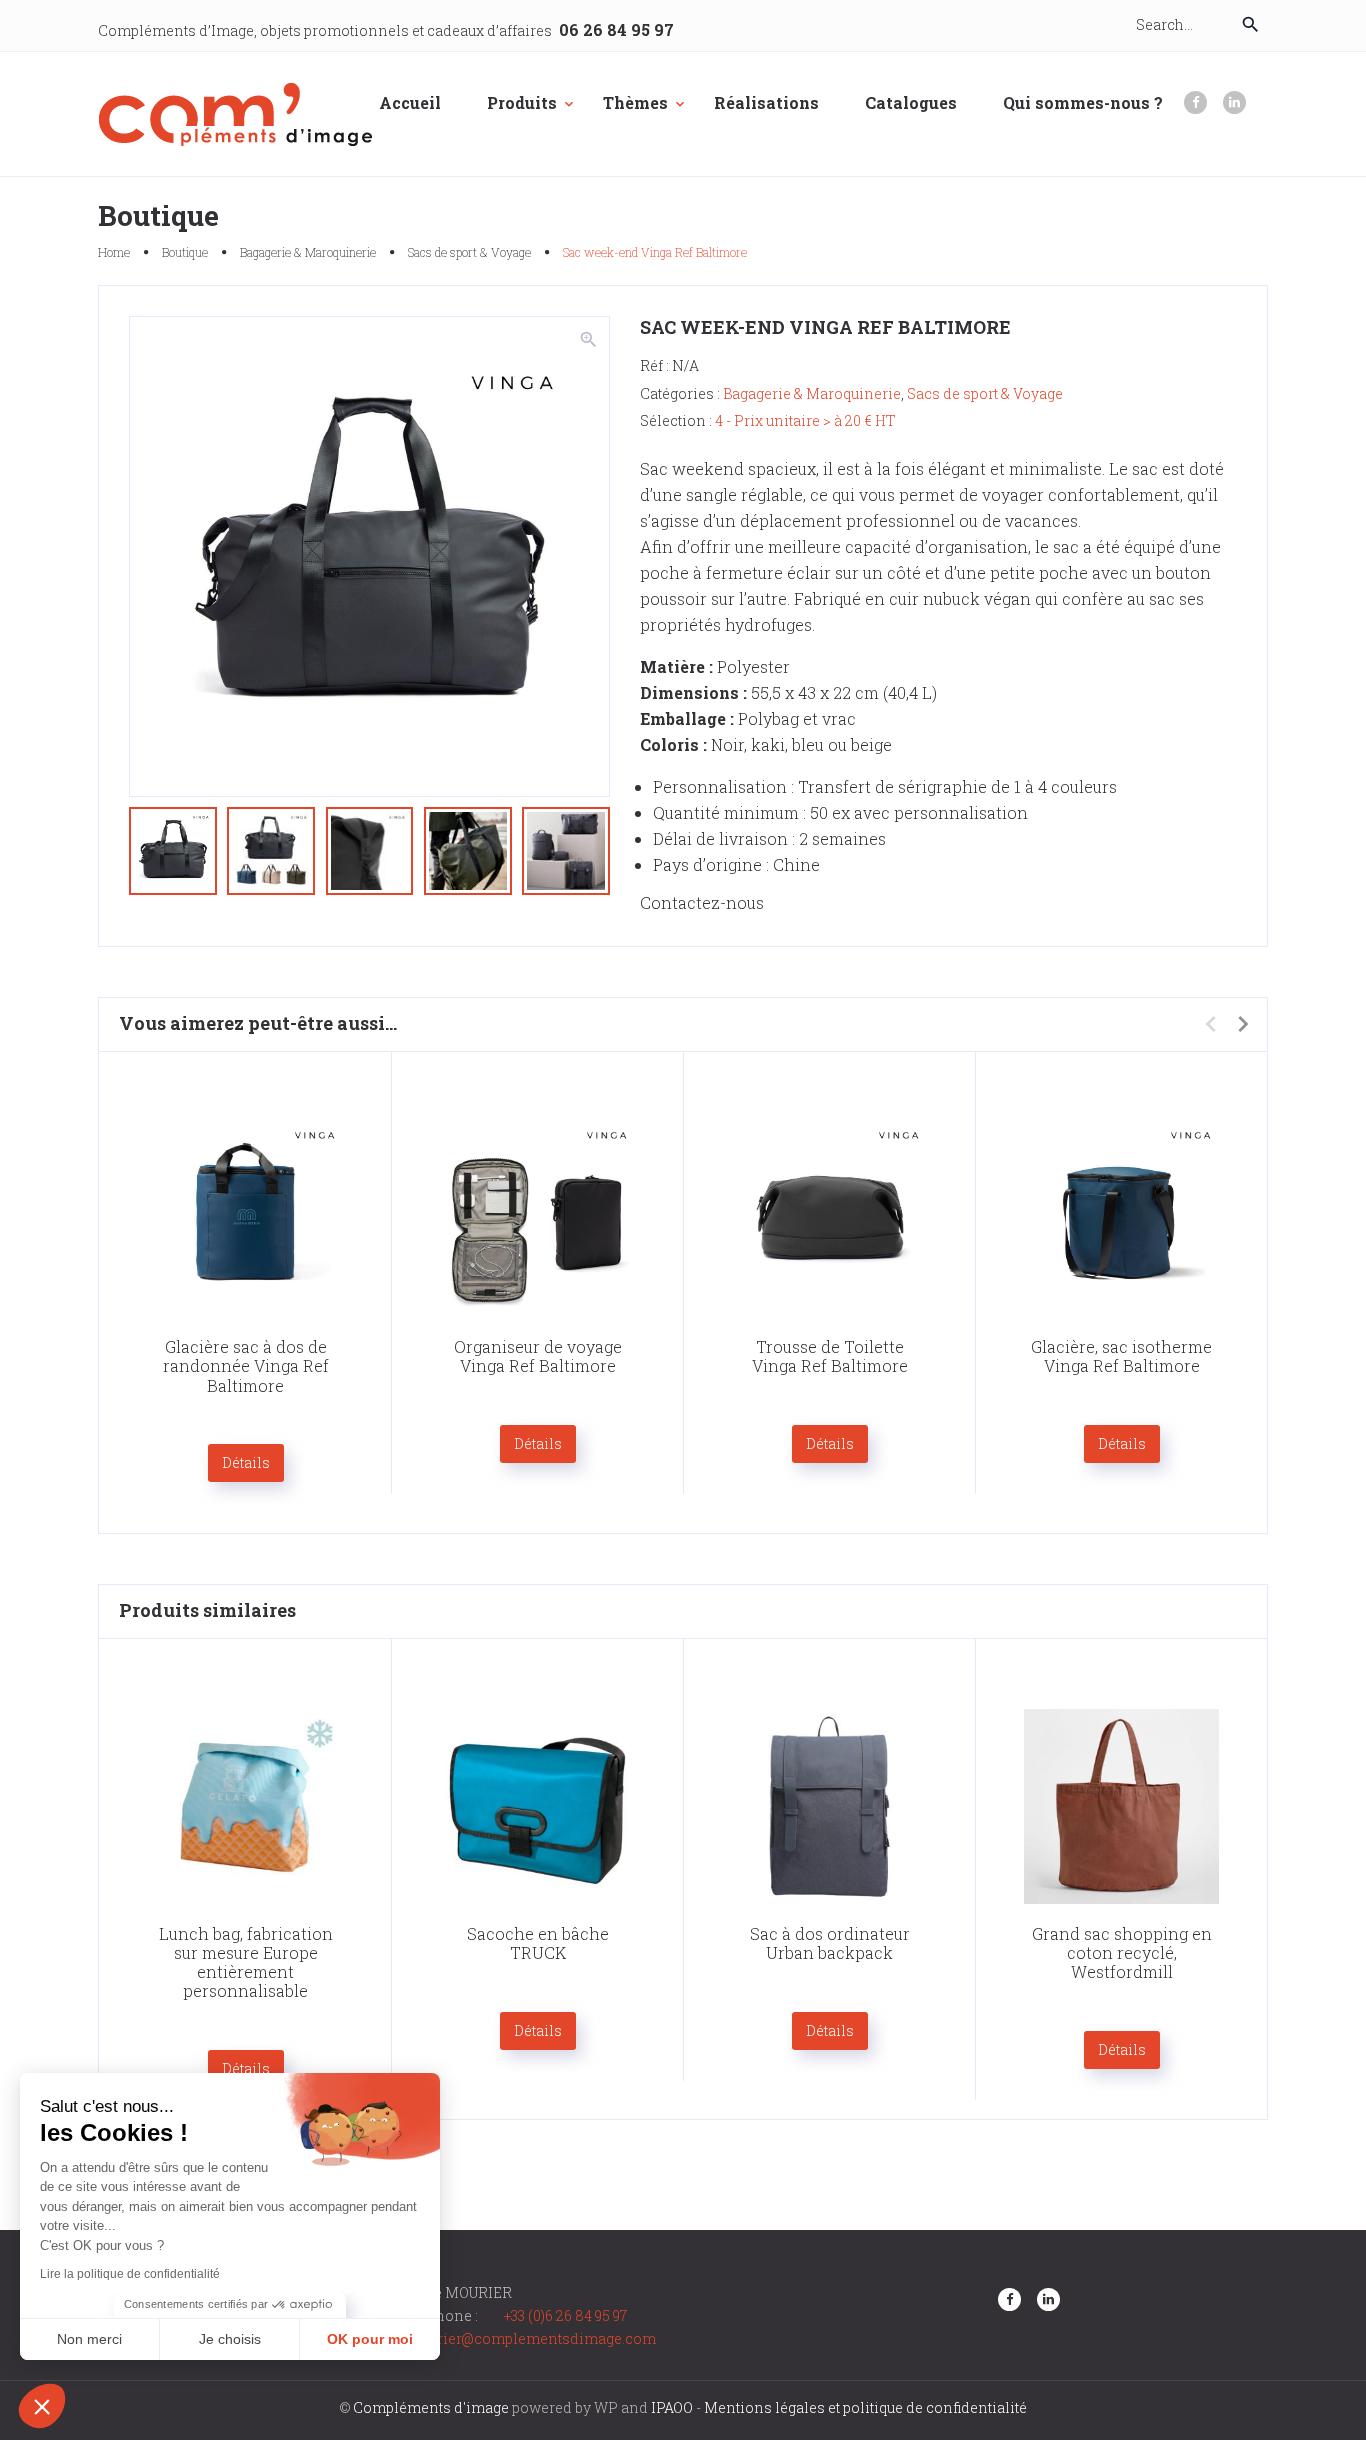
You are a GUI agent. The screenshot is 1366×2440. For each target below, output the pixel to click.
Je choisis (230, 2339)
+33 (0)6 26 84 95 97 (565, 2315)
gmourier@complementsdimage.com (527, 2338)
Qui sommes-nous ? (1083, 102)
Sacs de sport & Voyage (469, 252)
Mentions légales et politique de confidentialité (865, 2407)
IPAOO (672, 2407)
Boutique (185, 252)
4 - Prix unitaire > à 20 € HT (805, 420)
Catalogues (911, 102)
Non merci (89, 2339)
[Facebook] (1195, 102)
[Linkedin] (1234, 102)
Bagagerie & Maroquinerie (308, 252)
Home (114, 252)
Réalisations (766, 102)
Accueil (410, 102)
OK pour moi (370, 2339)
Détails (246, 1462)
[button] (42, 2406)
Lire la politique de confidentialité (130, 2274)
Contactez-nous (702, 902)
